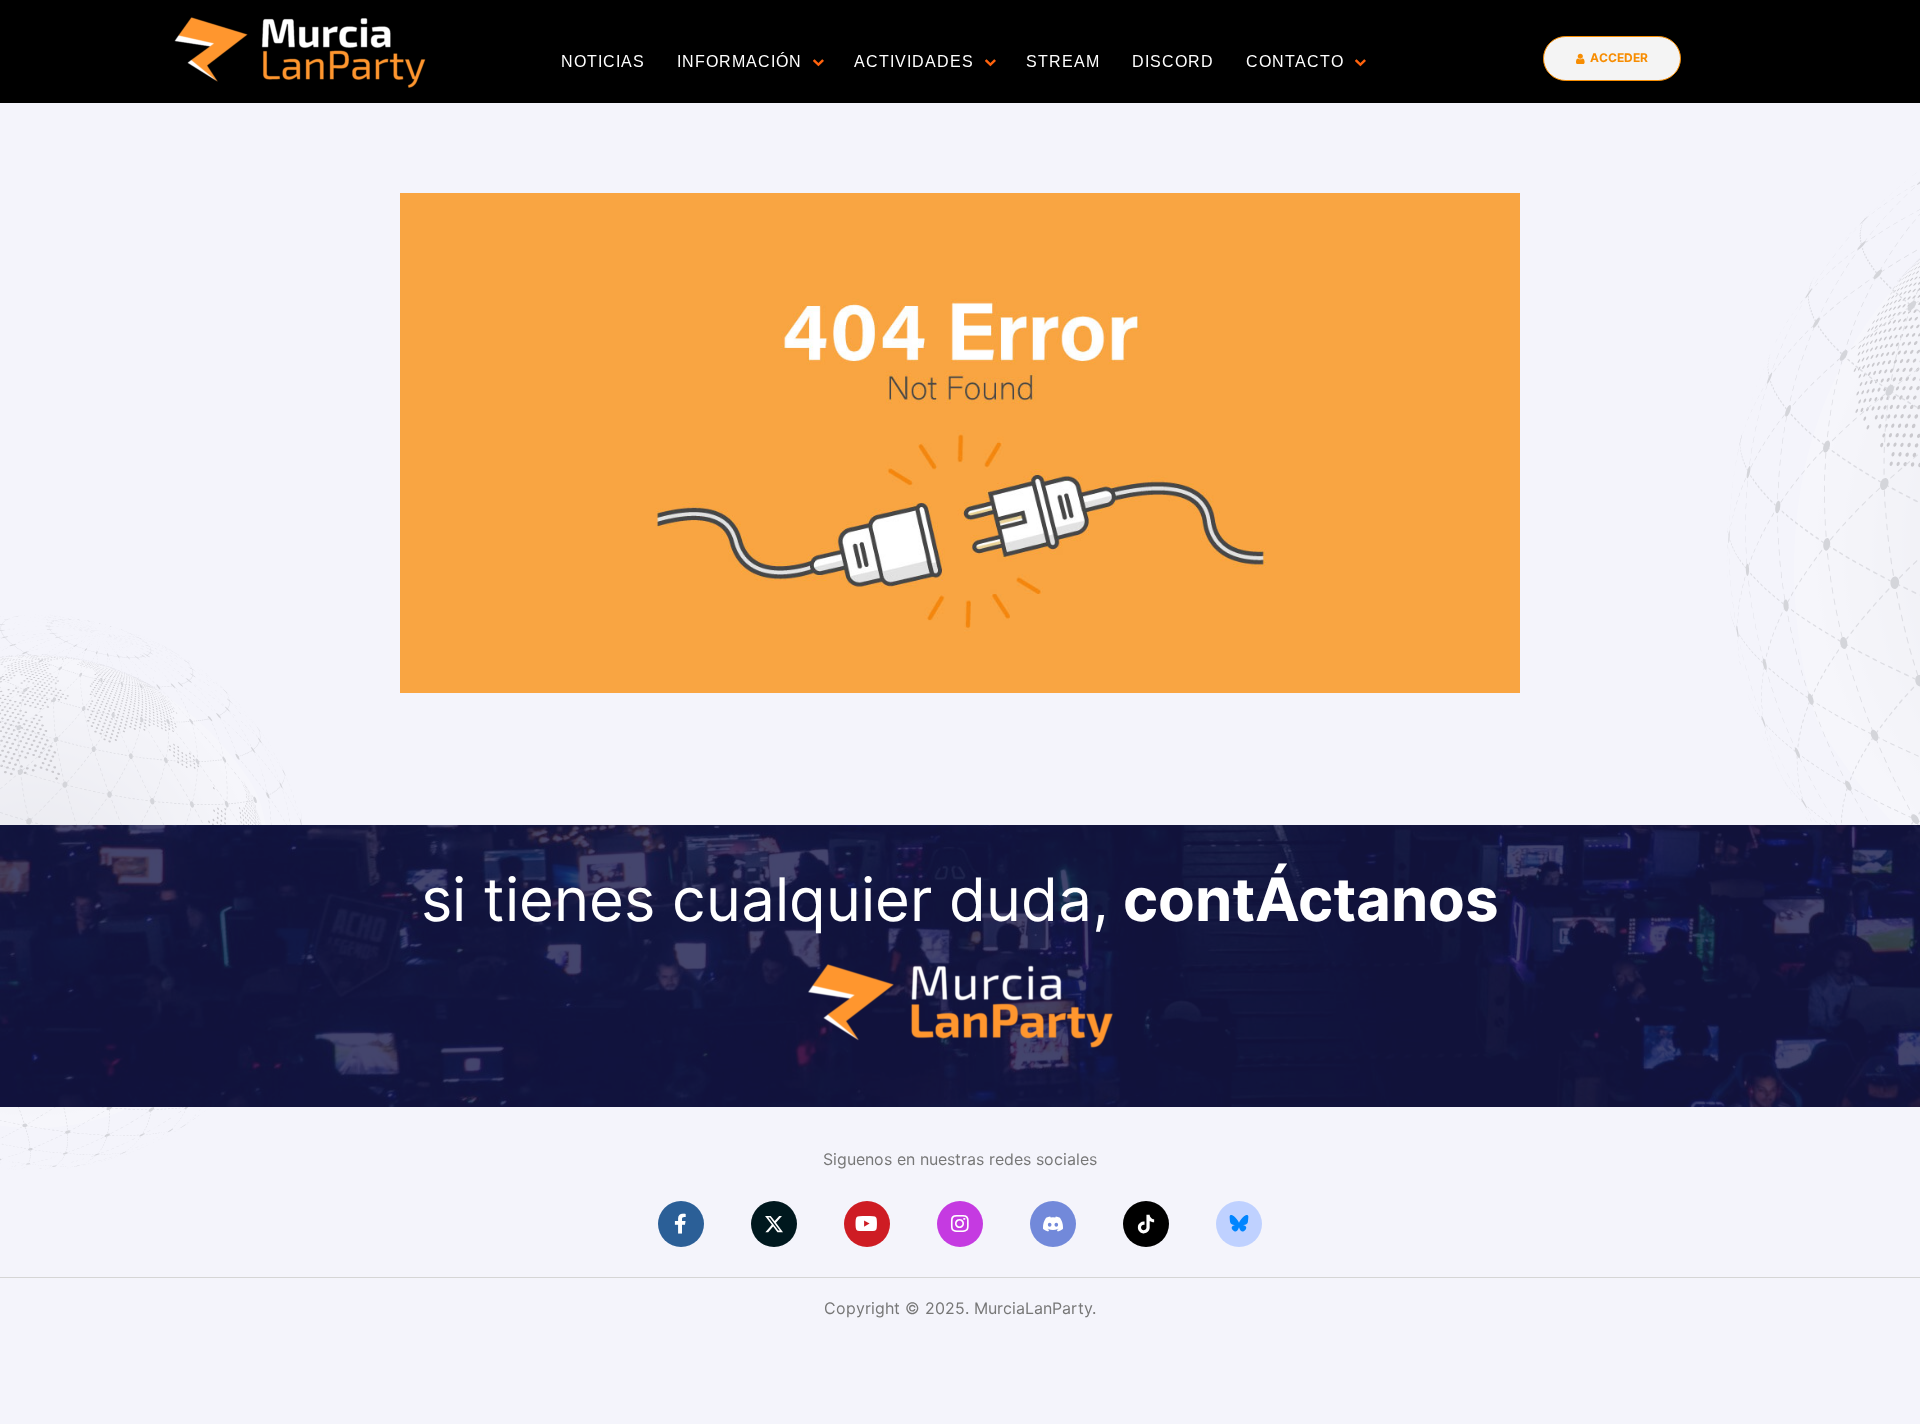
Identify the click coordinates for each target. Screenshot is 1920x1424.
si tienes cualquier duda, (960, 899)
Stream (1063, 61)
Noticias (603, 61)
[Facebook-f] (681, 1224)
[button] (1612, 58)
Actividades (914, 61)
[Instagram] (960, 1224)
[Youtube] (867, 1224)
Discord (1173, 61)
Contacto (1295, 61)
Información (739, 61)
